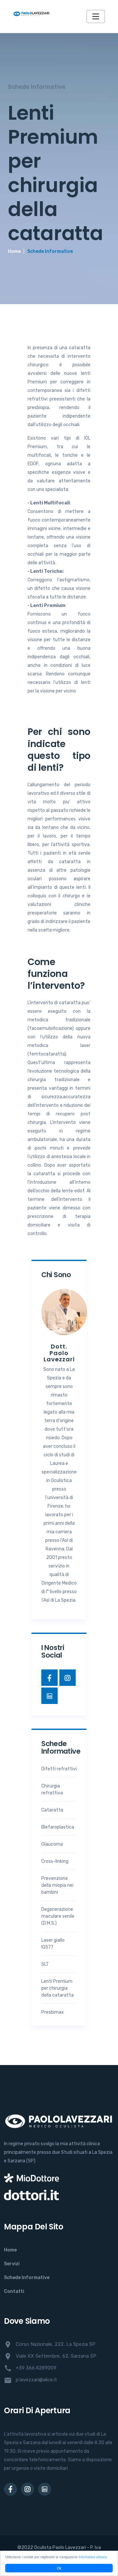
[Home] (31, 16)
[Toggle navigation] (96, 16)
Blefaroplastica (58, 1827)
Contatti (14, 2291)
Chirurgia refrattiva (52, 1789)
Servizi (12, 2264)
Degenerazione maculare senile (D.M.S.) (58, 1916)
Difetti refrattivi (59, 1769)
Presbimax (53, 2012)
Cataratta (52, 1810)
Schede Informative (27, 2278)
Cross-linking (55, 1861)
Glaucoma (52, 1844)
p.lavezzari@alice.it (30, 2380)
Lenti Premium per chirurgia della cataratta (58, 1988)
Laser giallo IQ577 (53, 1944)
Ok (59, 2568)
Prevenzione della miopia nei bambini (57, 1885)
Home (14, 251)
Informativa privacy (93, 2557)
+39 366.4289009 (30, 2368)
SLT (45, 1964)
